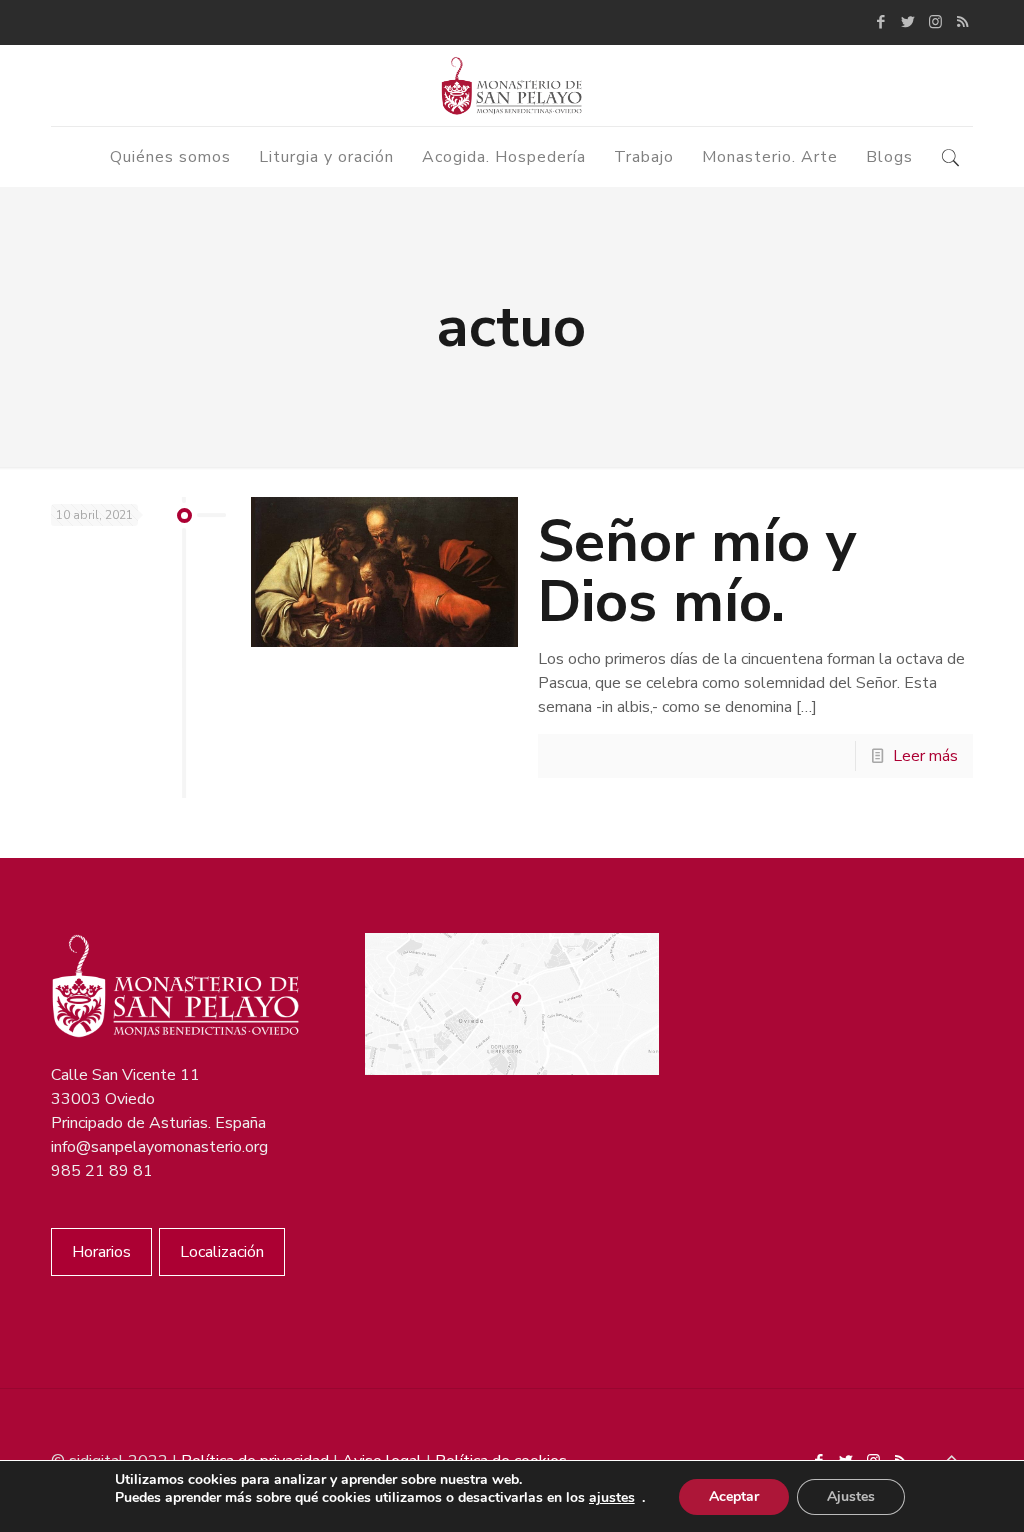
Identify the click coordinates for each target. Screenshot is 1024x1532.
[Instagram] (935, 22)
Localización (222, 1252)
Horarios (101, 1252)
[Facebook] (881, 22)
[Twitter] (908, 22)
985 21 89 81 (102, 1171)
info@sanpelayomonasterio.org (159, 1147)
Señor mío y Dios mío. (697, 571)
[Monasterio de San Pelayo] (511, 85)
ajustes (612, 1498)
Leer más (925, 756)
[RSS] (962, 22)
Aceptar (734, 1496)
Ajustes (851, 1496)
